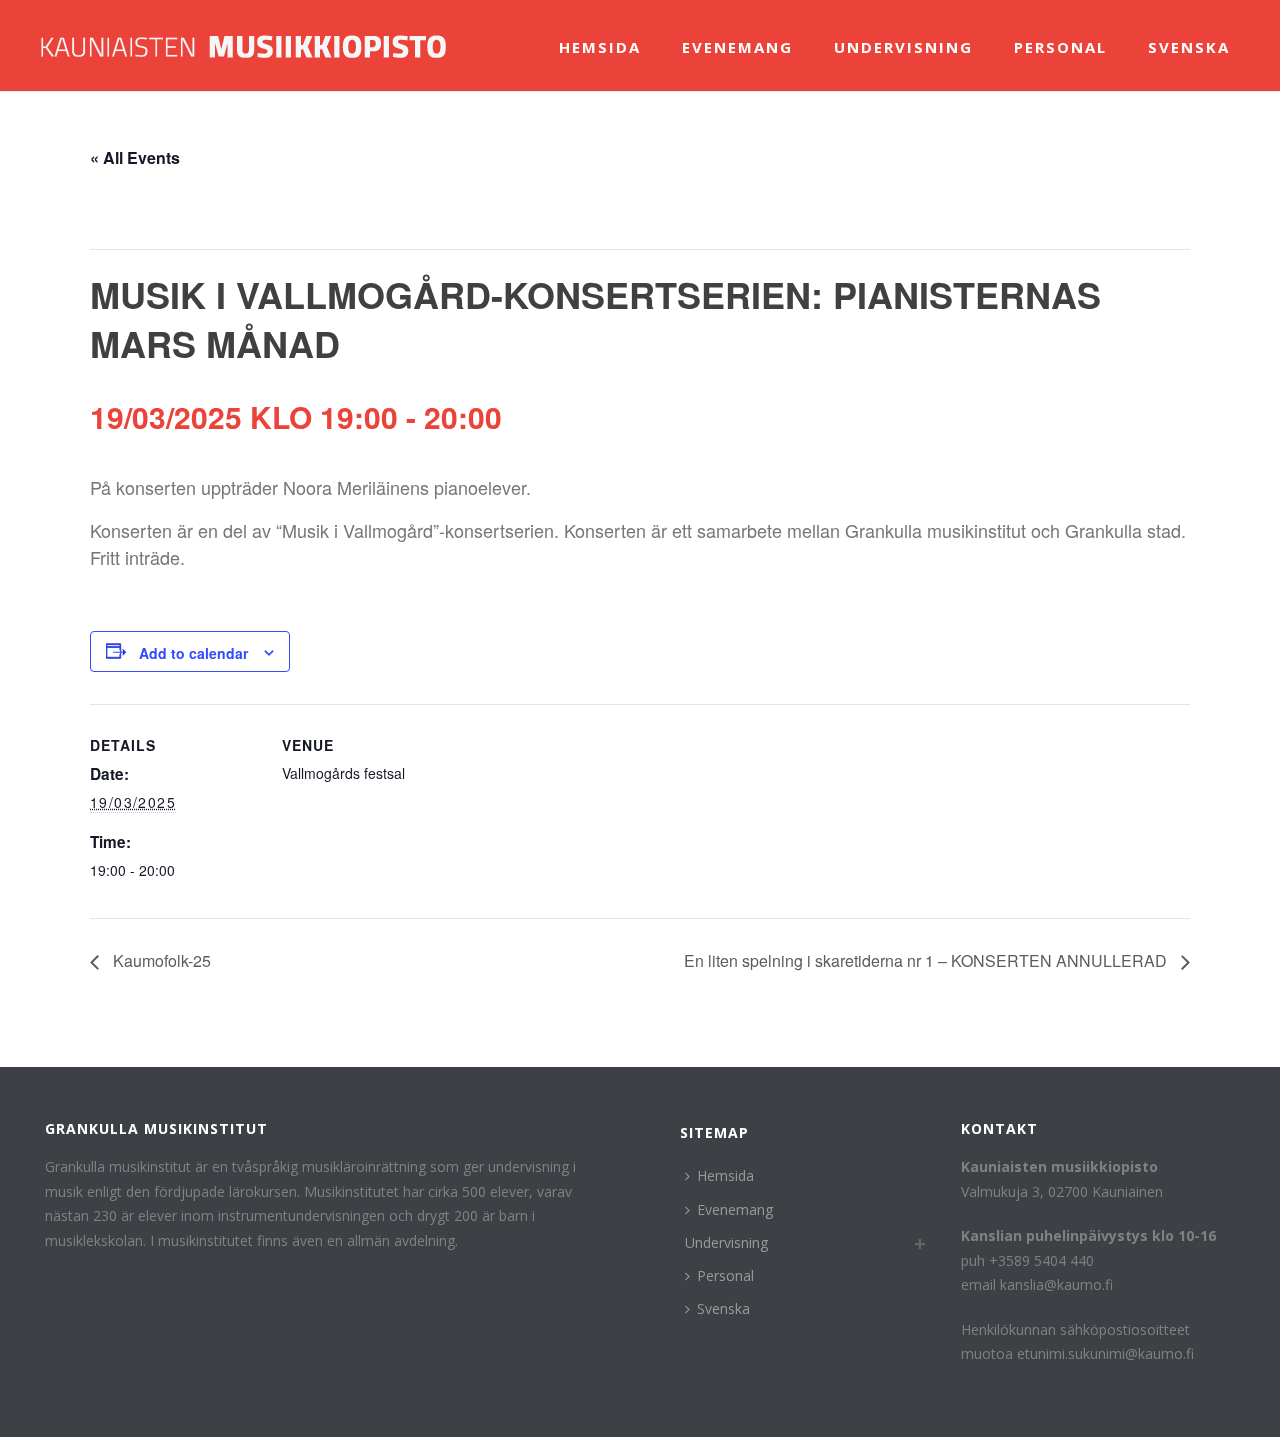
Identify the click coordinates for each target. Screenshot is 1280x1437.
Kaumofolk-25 (160, 960)
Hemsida (600, 47)
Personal (1060, 47)
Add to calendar (193, 653)
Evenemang (737, 47)
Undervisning (903, 47)
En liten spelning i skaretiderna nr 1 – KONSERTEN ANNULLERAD (927, 960)
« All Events (135, 157)
